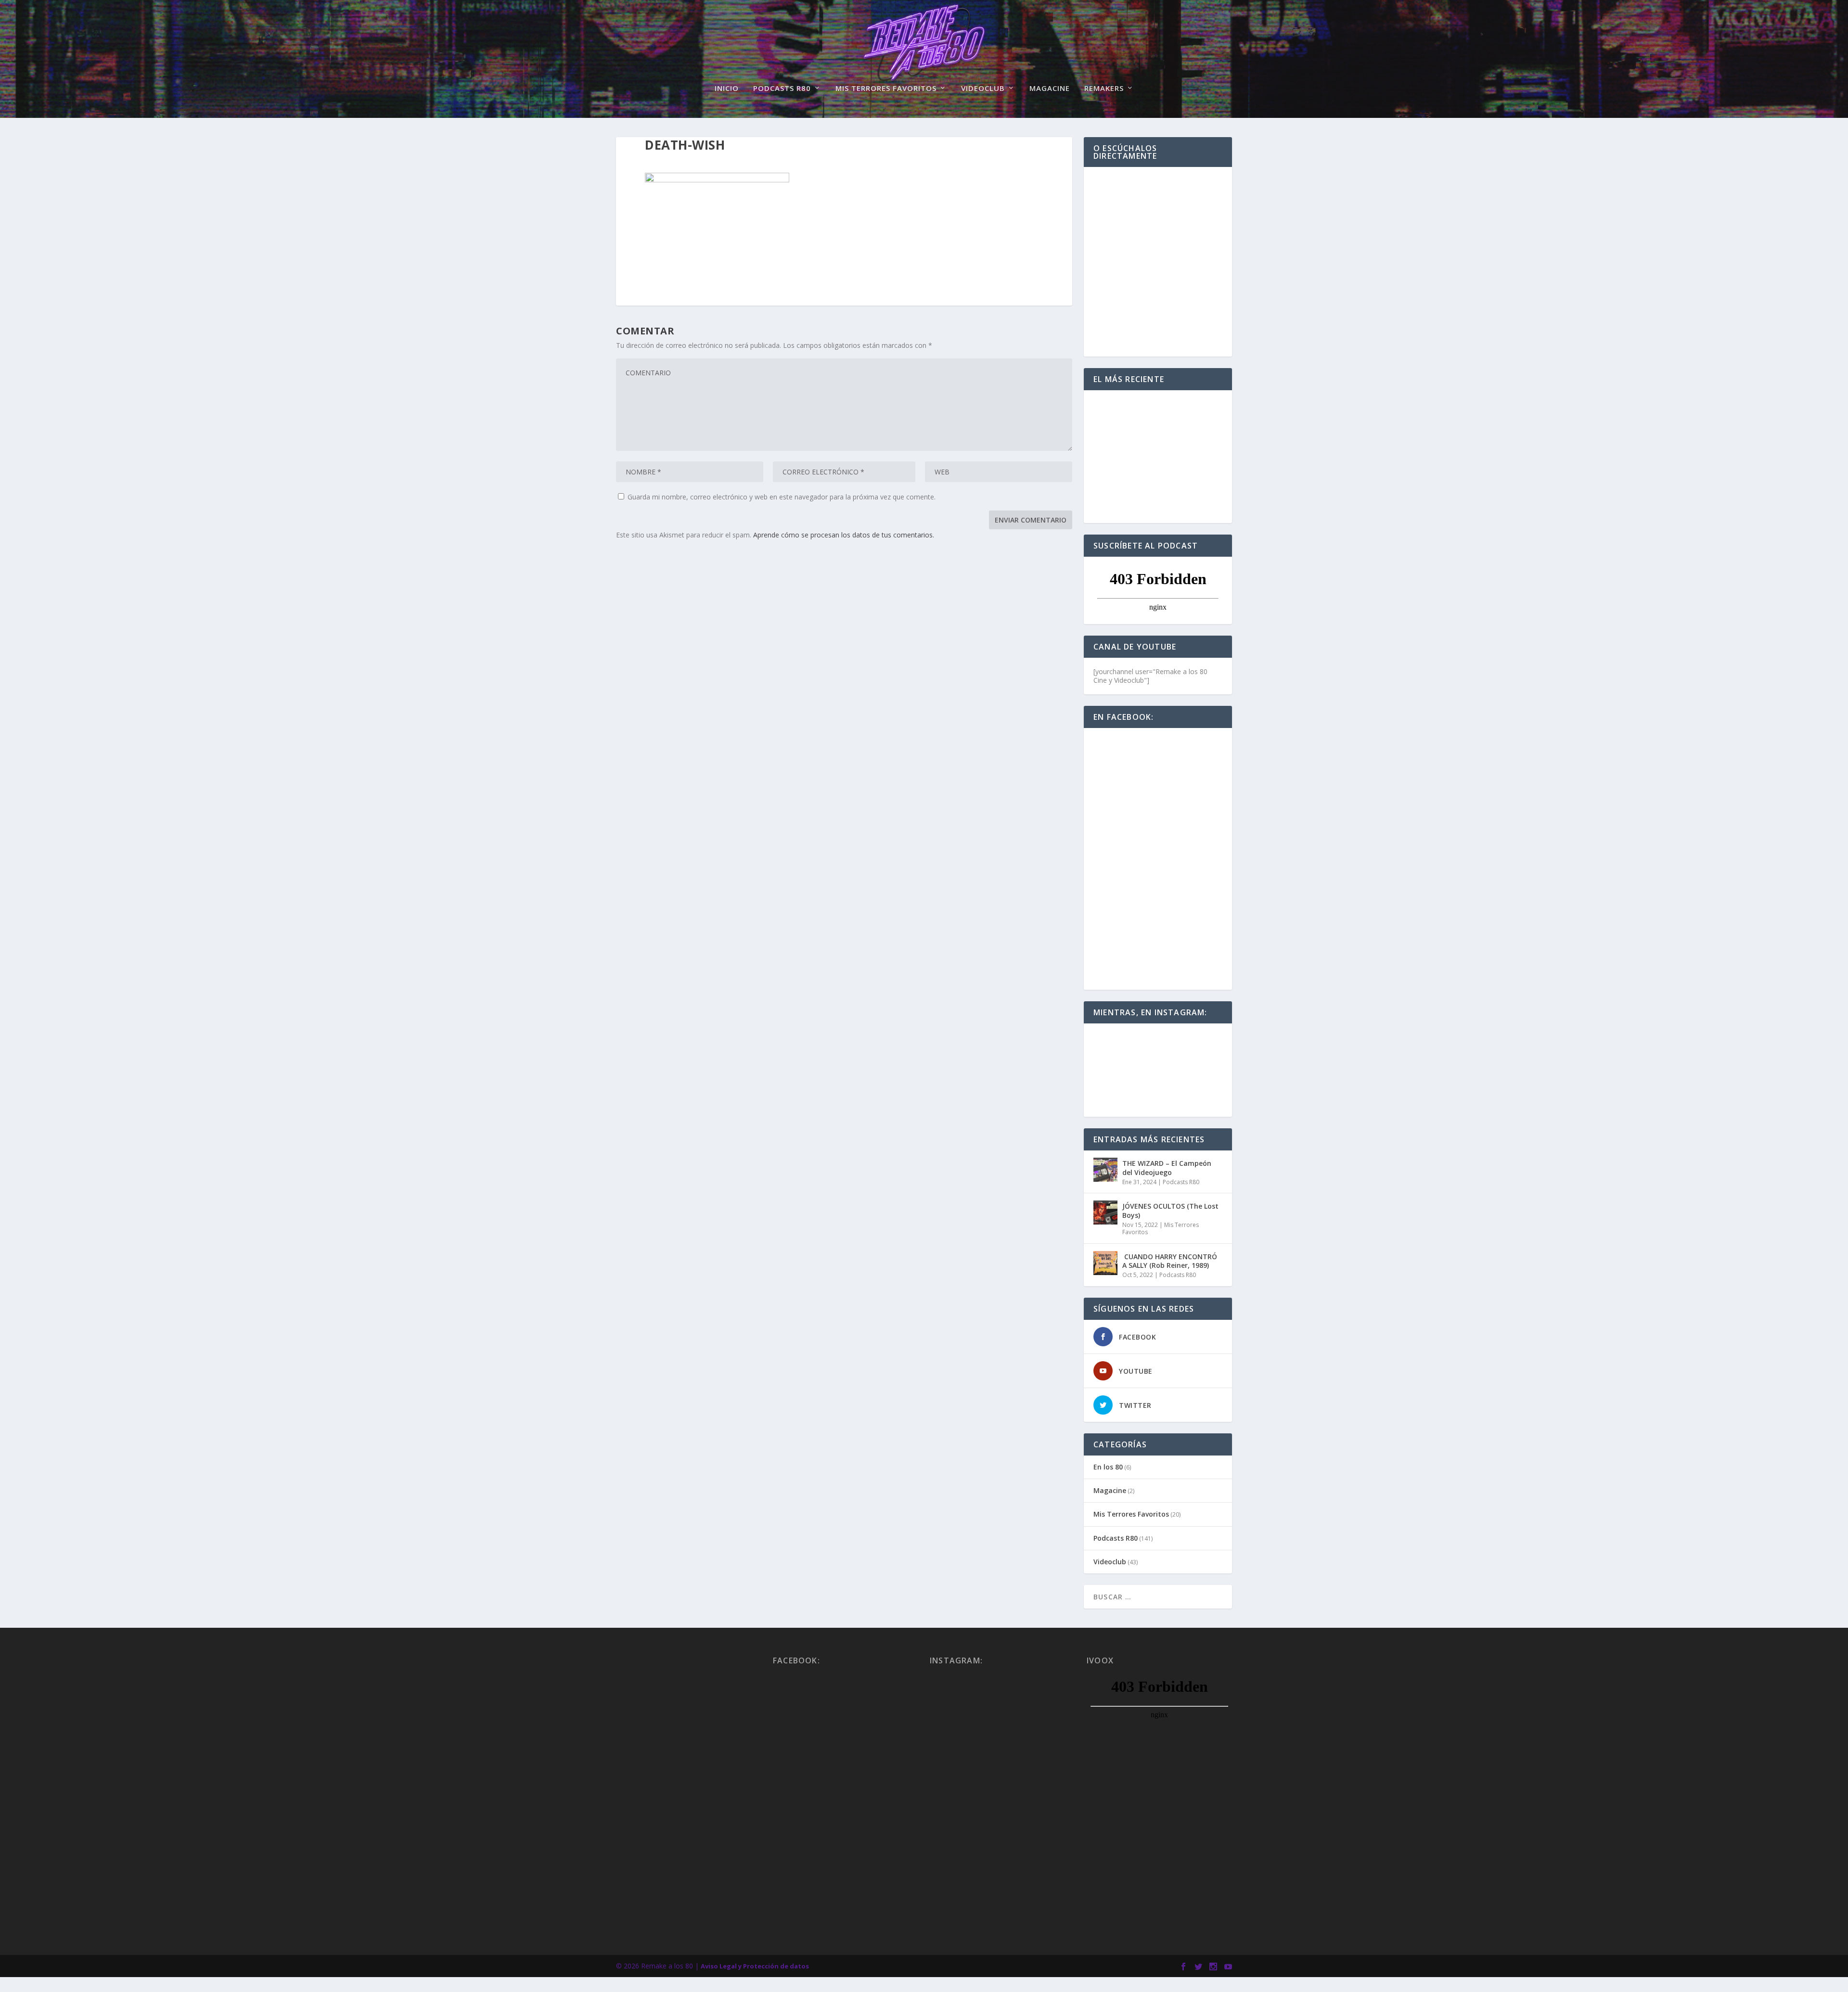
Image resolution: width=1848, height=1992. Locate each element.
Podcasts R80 (782, 89)
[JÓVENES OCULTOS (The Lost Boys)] (1105, 1213)
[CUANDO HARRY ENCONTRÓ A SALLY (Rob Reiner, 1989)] (1105, 1263)
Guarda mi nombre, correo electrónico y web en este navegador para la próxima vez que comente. (782, 497)
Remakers (1104, 89)
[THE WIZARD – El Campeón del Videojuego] (1105, 1170)
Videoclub (983, 89)
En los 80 (1108, 1467)
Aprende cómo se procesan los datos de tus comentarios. (844, 535)
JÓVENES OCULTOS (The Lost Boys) (1170, 1210)
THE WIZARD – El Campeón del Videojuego (1167, 1168)
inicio (727, 89)
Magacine (1050, 89)
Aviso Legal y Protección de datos (755, 1966)
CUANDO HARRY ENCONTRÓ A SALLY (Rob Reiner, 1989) (1170, 1261)
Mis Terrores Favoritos (886, 89)
